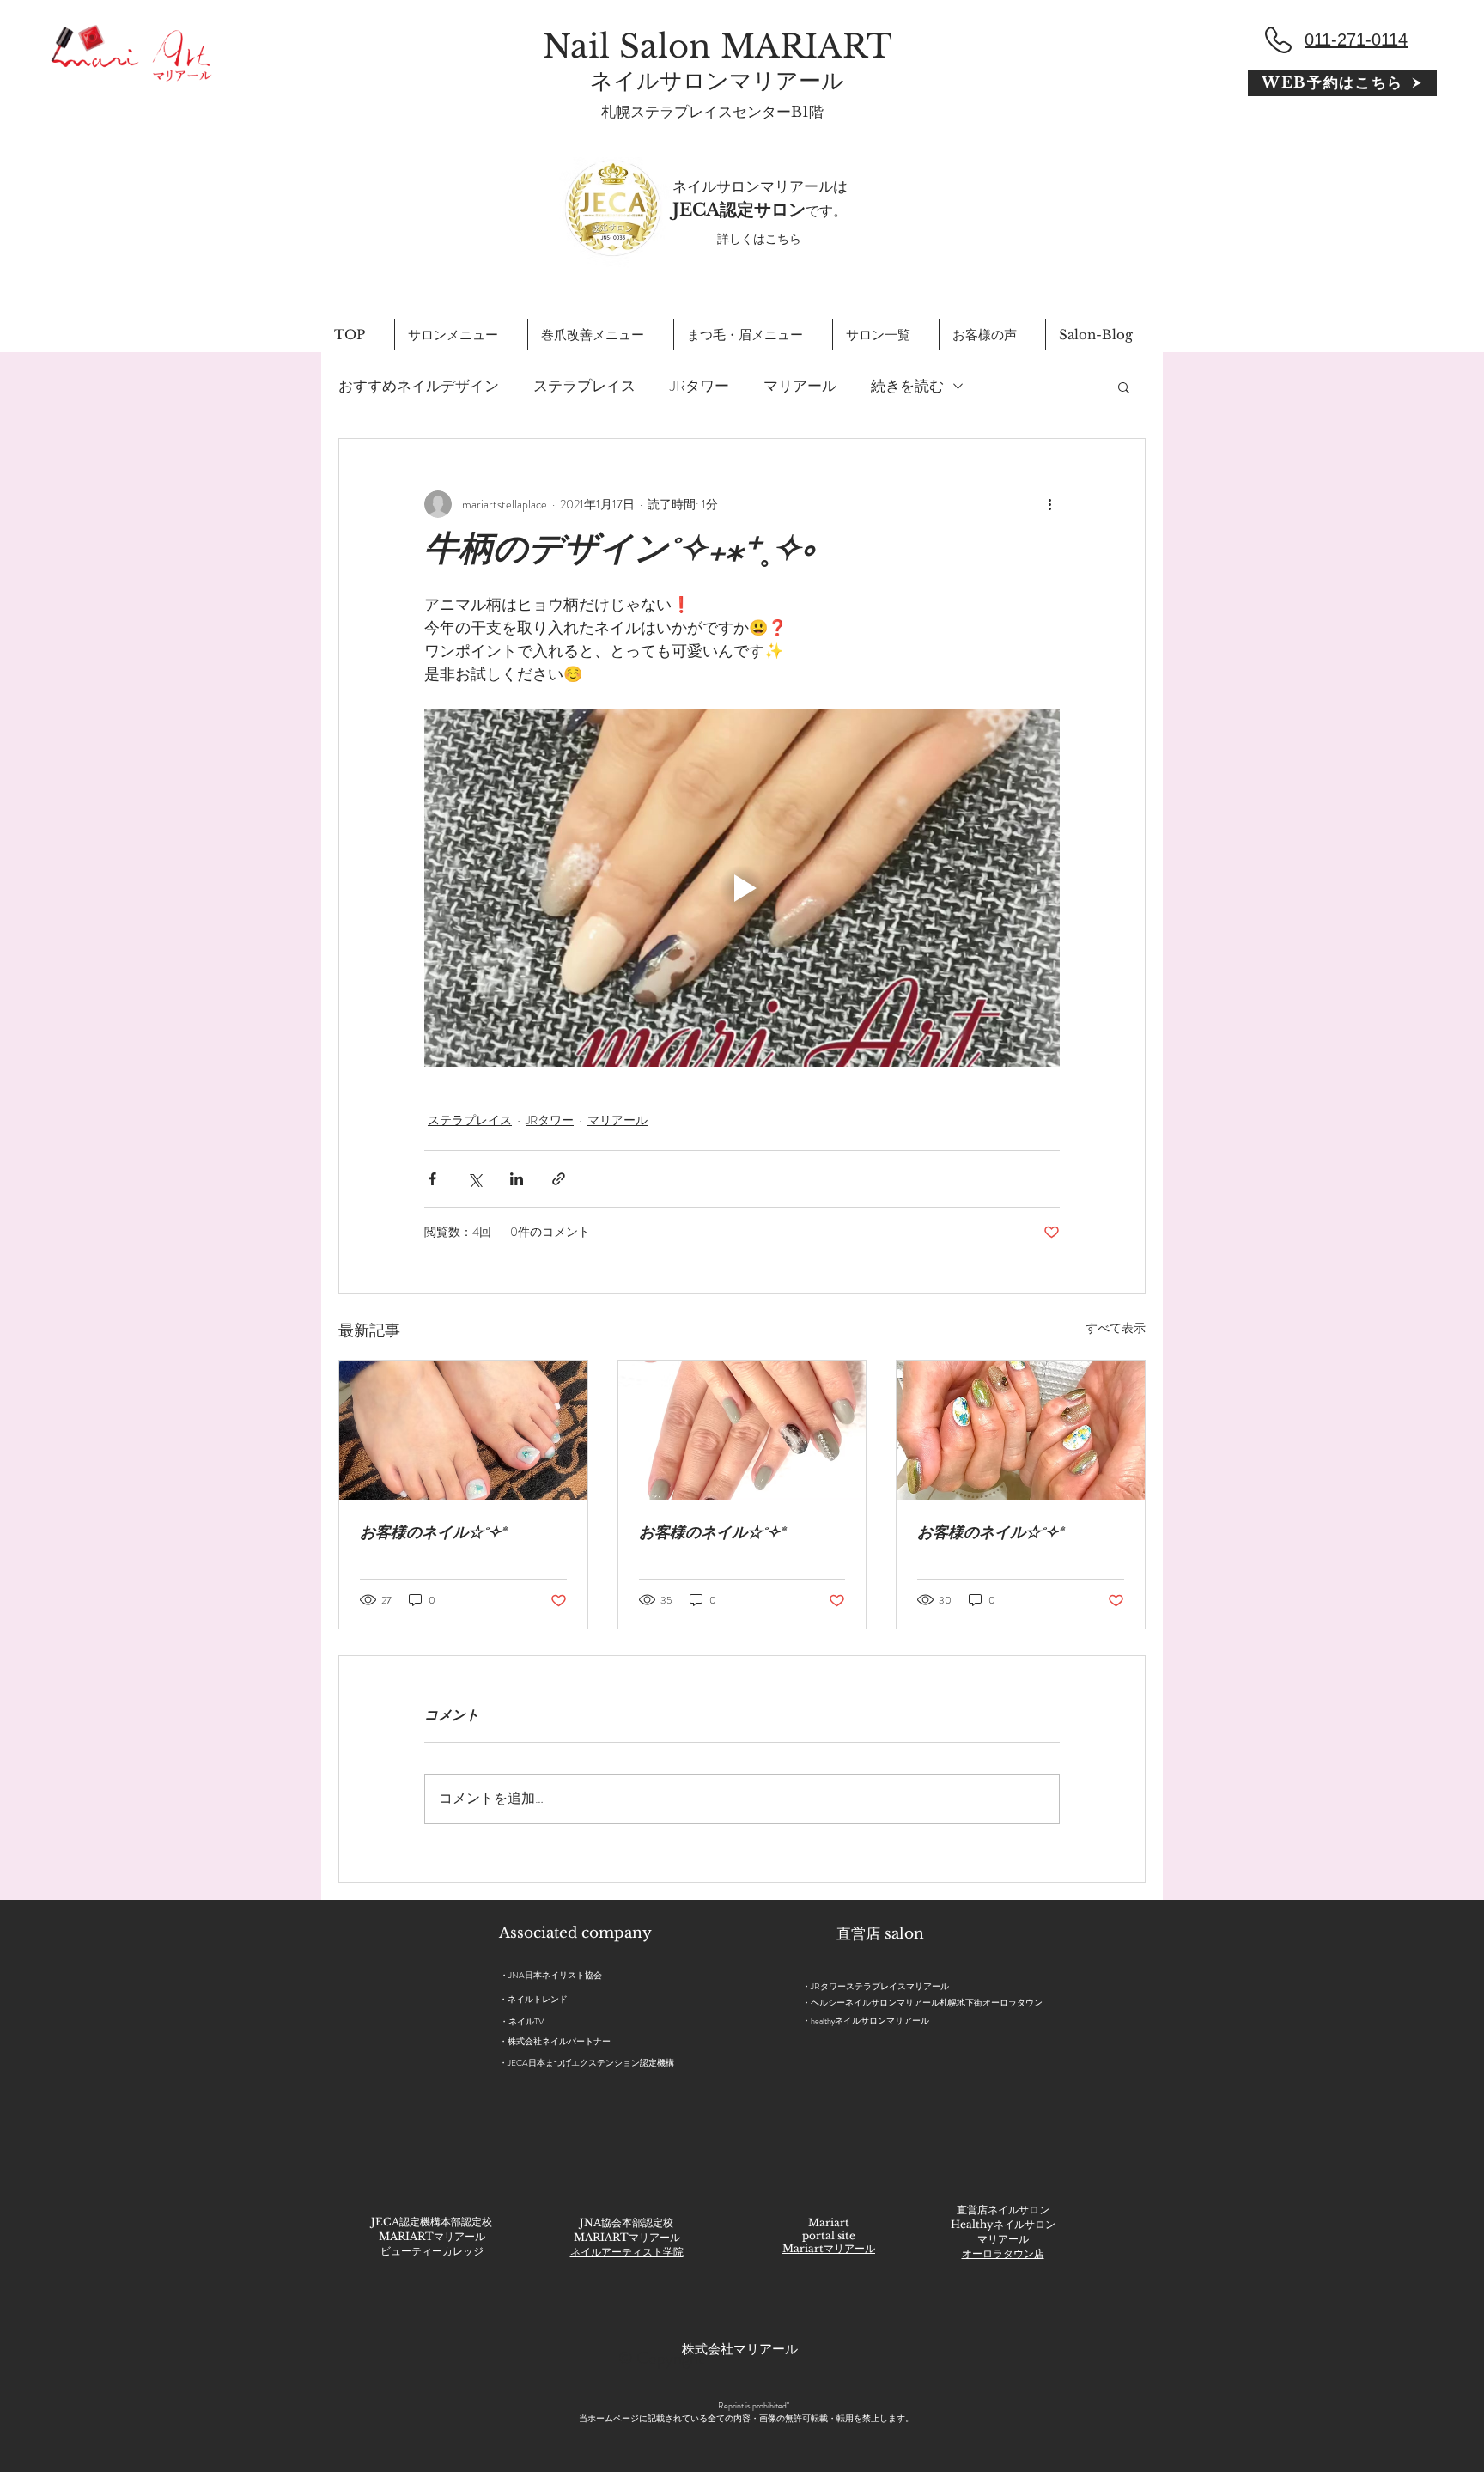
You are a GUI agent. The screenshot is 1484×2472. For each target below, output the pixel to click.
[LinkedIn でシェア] (517, 1179)
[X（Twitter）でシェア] (474, 1179)
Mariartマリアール (829, 2248)
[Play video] (742, 888)
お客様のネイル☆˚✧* (433, 1535)
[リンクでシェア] (559, 1179)
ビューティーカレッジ (432, 2251)
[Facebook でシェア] (432, 1179)
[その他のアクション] (1049, 504)
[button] (1124, 387)
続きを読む (907, 386)
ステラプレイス (584, 386)
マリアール (800, 386)
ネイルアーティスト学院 (627, 2252)
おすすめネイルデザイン (419, 386)
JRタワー (699, 386)
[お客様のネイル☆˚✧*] (463, 1430)
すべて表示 (1116, 1328)
